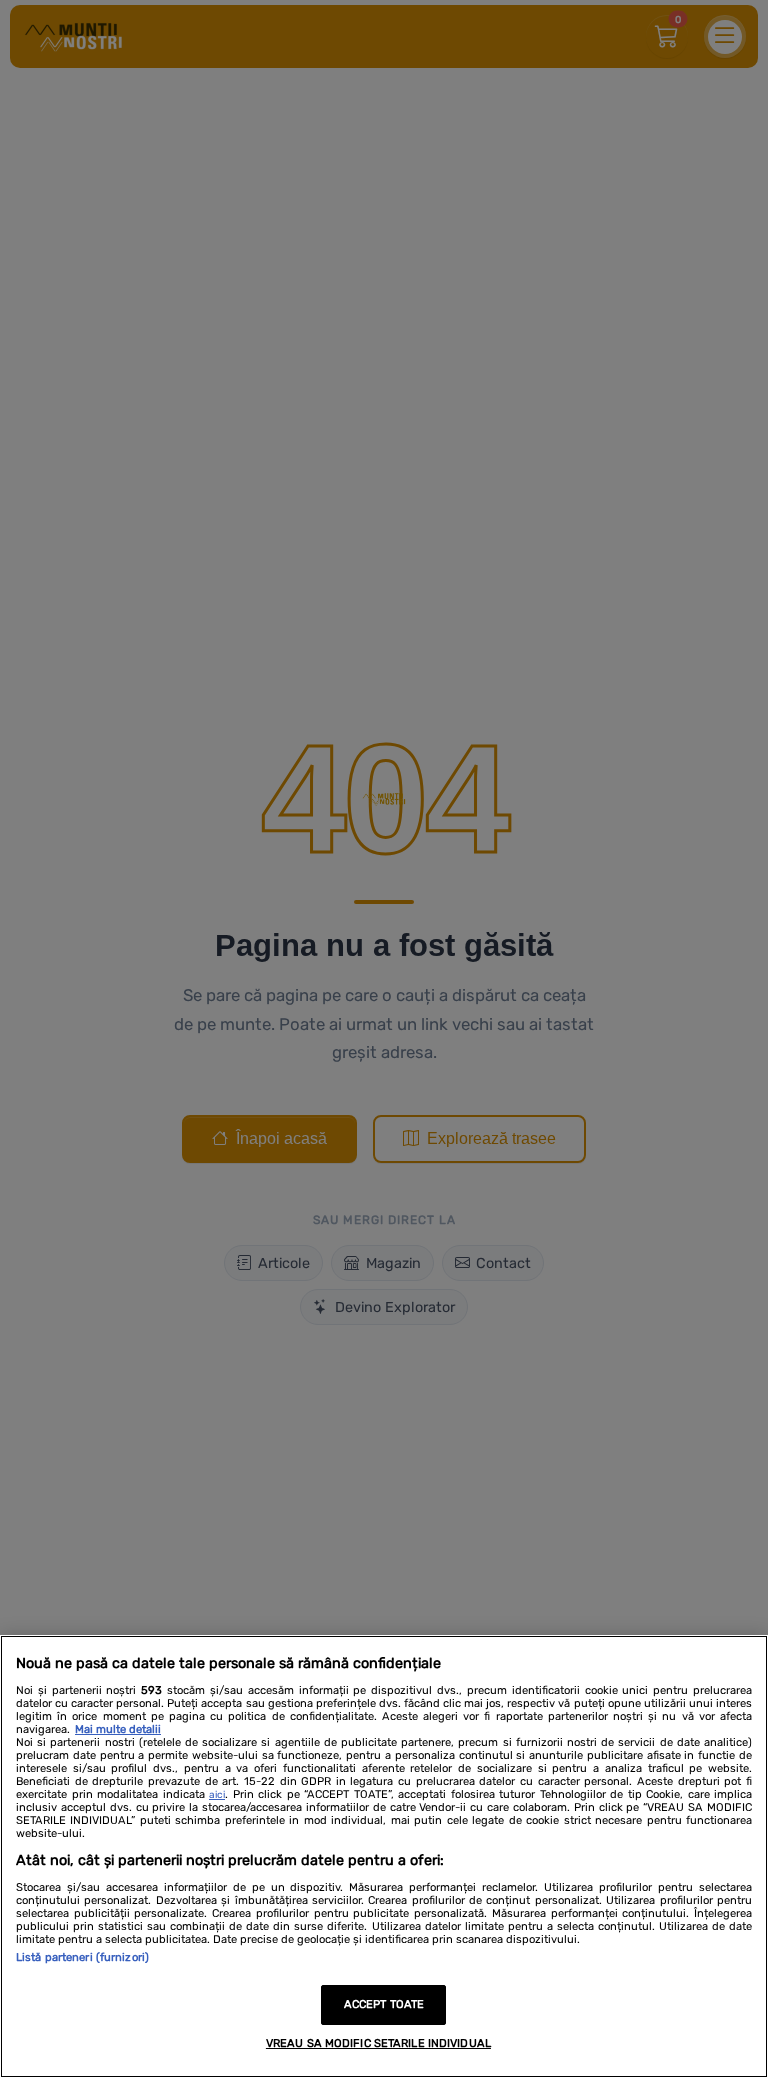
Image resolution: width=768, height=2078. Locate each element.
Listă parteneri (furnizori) (82, 1957)
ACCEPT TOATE (384, 2004)
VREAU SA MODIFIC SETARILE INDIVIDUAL (378, 2043)
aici (217, 1795)
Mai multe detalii (118, 1729)
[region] (384, 1856)
